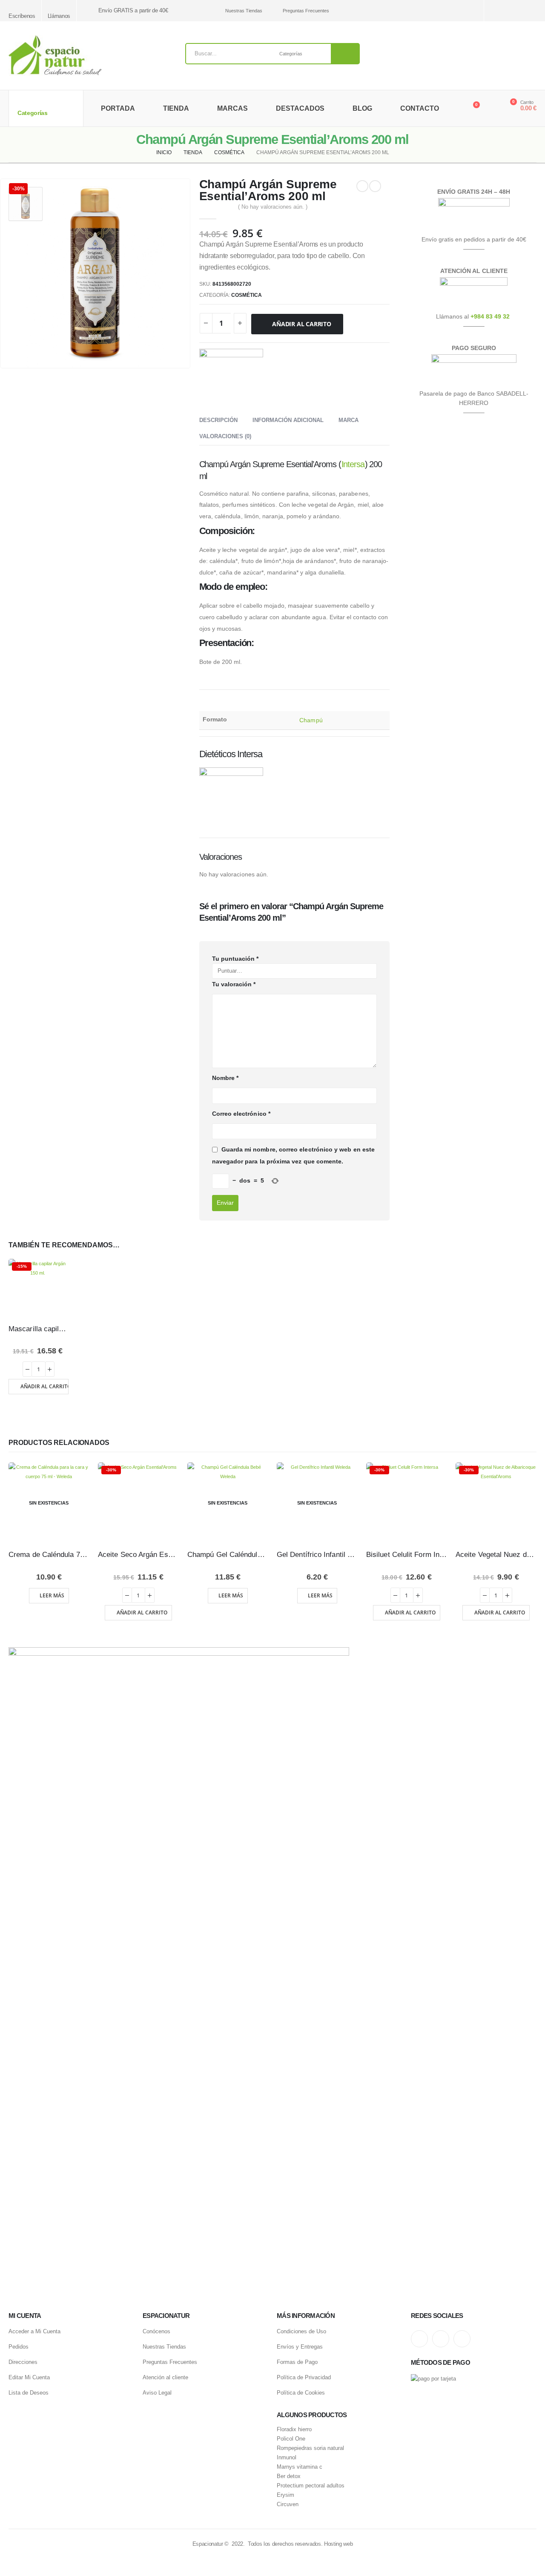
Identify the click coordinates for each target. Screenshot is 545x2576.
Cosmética (247, 295)
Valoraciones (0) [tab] (225, 436)
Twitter (441, 2339)
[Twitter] (516, 11)
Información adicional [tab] (288, 420)
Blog (362, 108)
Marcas (232, 108)
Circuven (288, 2504)
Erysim (285, 2495)
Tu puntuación (235, 959)
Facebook (462, 2339)
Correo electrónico (241, 1114)
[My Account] (491, 109)
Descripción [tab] (218, 420)
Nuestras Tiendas (244, 11)
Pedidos (19, 2347)
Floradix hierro (294, 2430)
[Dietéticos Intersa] (231, 381)
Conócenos (156, 2331)
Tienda (176, 108)
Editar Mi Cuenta (29, 2377)
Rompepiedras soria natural (310, 2448)
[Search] (345, 54)
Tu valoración (234, 984)
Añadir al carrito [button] (44, 1386)
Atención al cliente (165, 2377)
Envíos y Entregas (300, 2347)
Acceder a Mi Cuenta (34, 2331)
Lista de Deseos (29, 2393)
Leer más (52, 1595)
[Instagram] (501, 11)
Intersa (353, 464)
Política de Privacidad (304, 2377)
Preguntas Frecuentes (306, 11)
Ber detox (289, 2476)
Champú (311, 720)
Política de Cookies (301, 2393)
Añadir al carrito (301, 324)
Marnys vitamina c (300, 2467)
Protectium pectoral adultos (311, 2486)
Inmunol (287, 2458)
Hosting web (338, 2544)
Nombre (225, 1078)
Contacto (420, 108)
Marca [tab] (349, 420)
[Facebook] (531, 11)
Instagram (419, 2339)
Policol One (291, 2439)
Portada (118, 108)
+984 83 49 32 (490, 316)
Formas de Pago (297, 2362)
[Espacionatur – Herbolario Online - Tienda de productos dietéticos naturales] (55, 56)
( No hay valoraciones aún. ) (273, 207)
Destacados (300, 108)
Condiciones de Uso (301, 2331)
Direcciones (23, 2362)
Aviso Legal (157, 2393)
